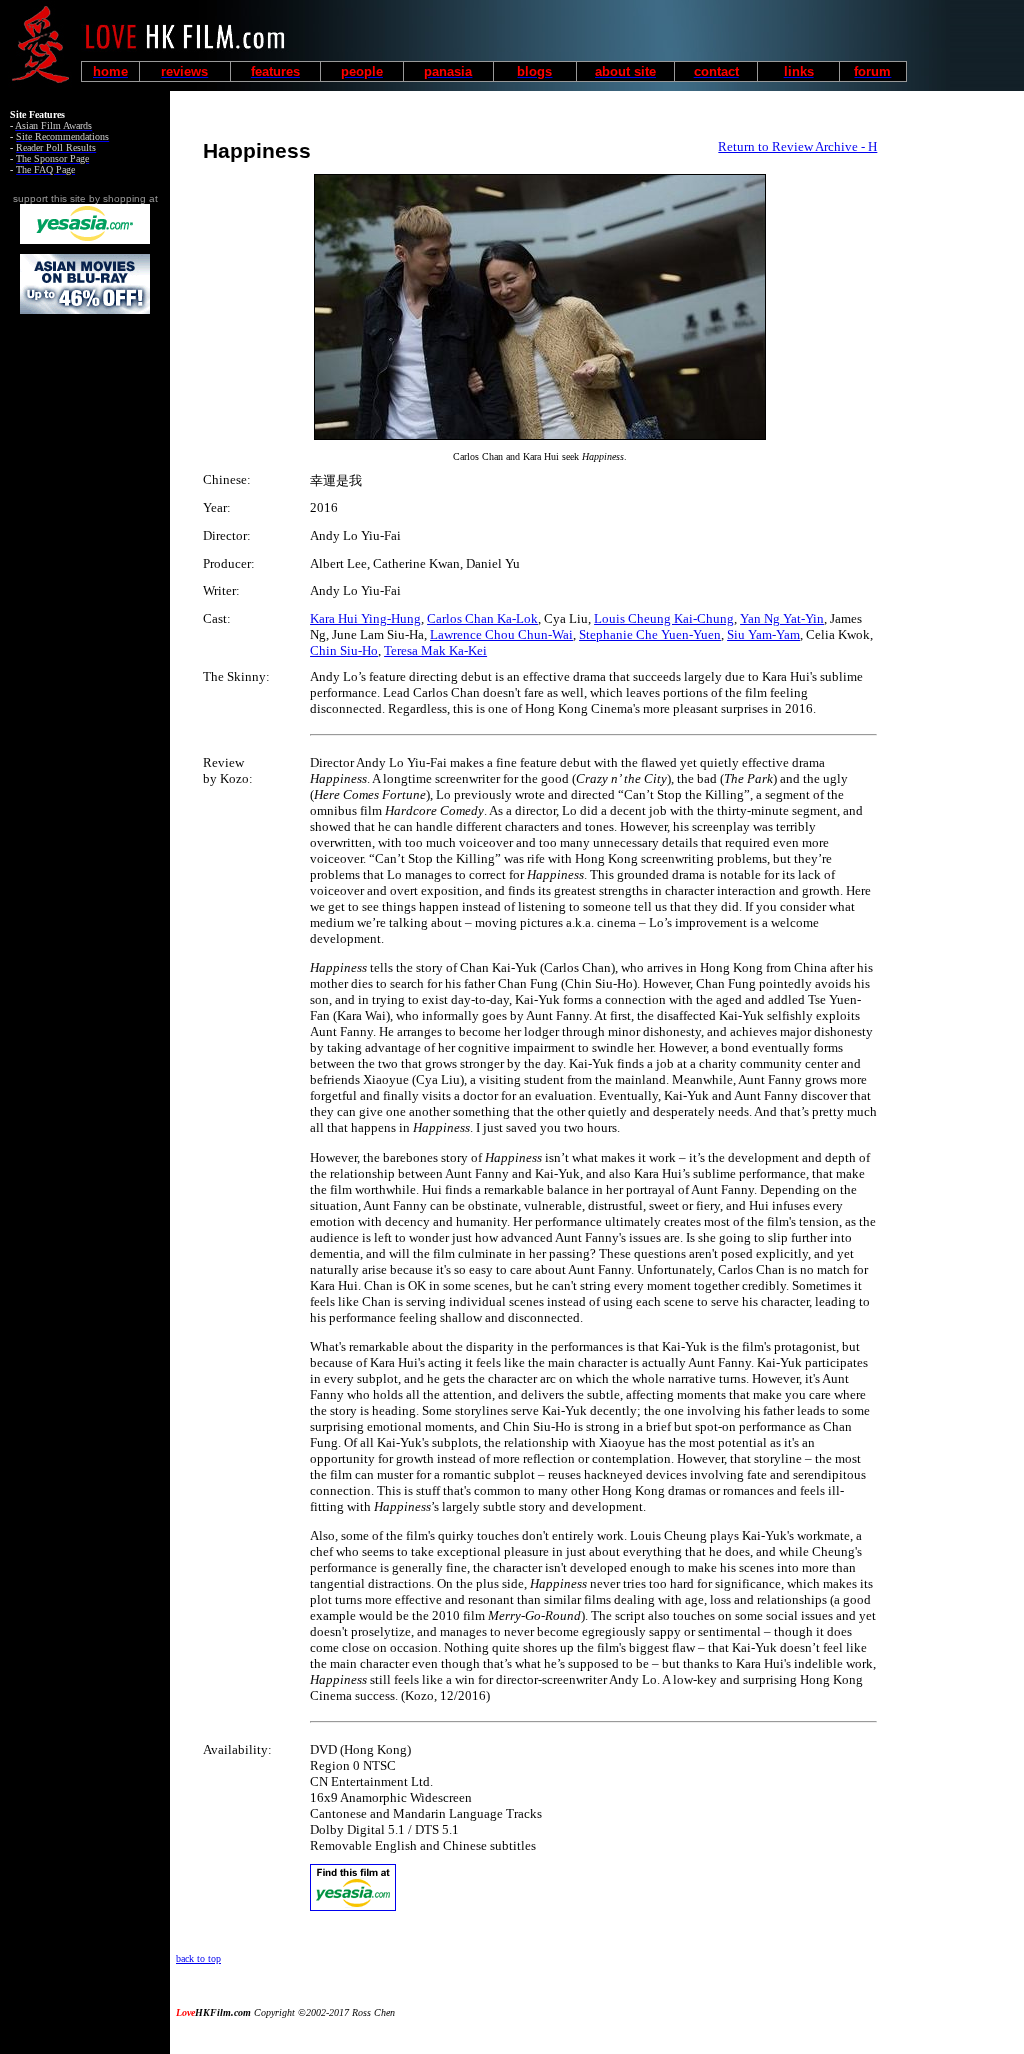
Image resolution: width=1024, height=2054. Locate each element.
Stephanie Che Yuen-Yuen (650, 634)
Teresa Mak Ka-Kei (435, 650)
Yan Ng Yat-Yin (782, 618)
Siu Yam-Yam (763, 634)
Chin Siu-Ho (344, 650)
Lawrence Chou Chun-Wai (501, 634)
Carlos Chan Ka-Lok (482, 618)
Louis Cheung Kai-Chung (664, 618)
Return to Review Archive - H (797, 146)
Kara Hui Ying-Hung (365, 618)
